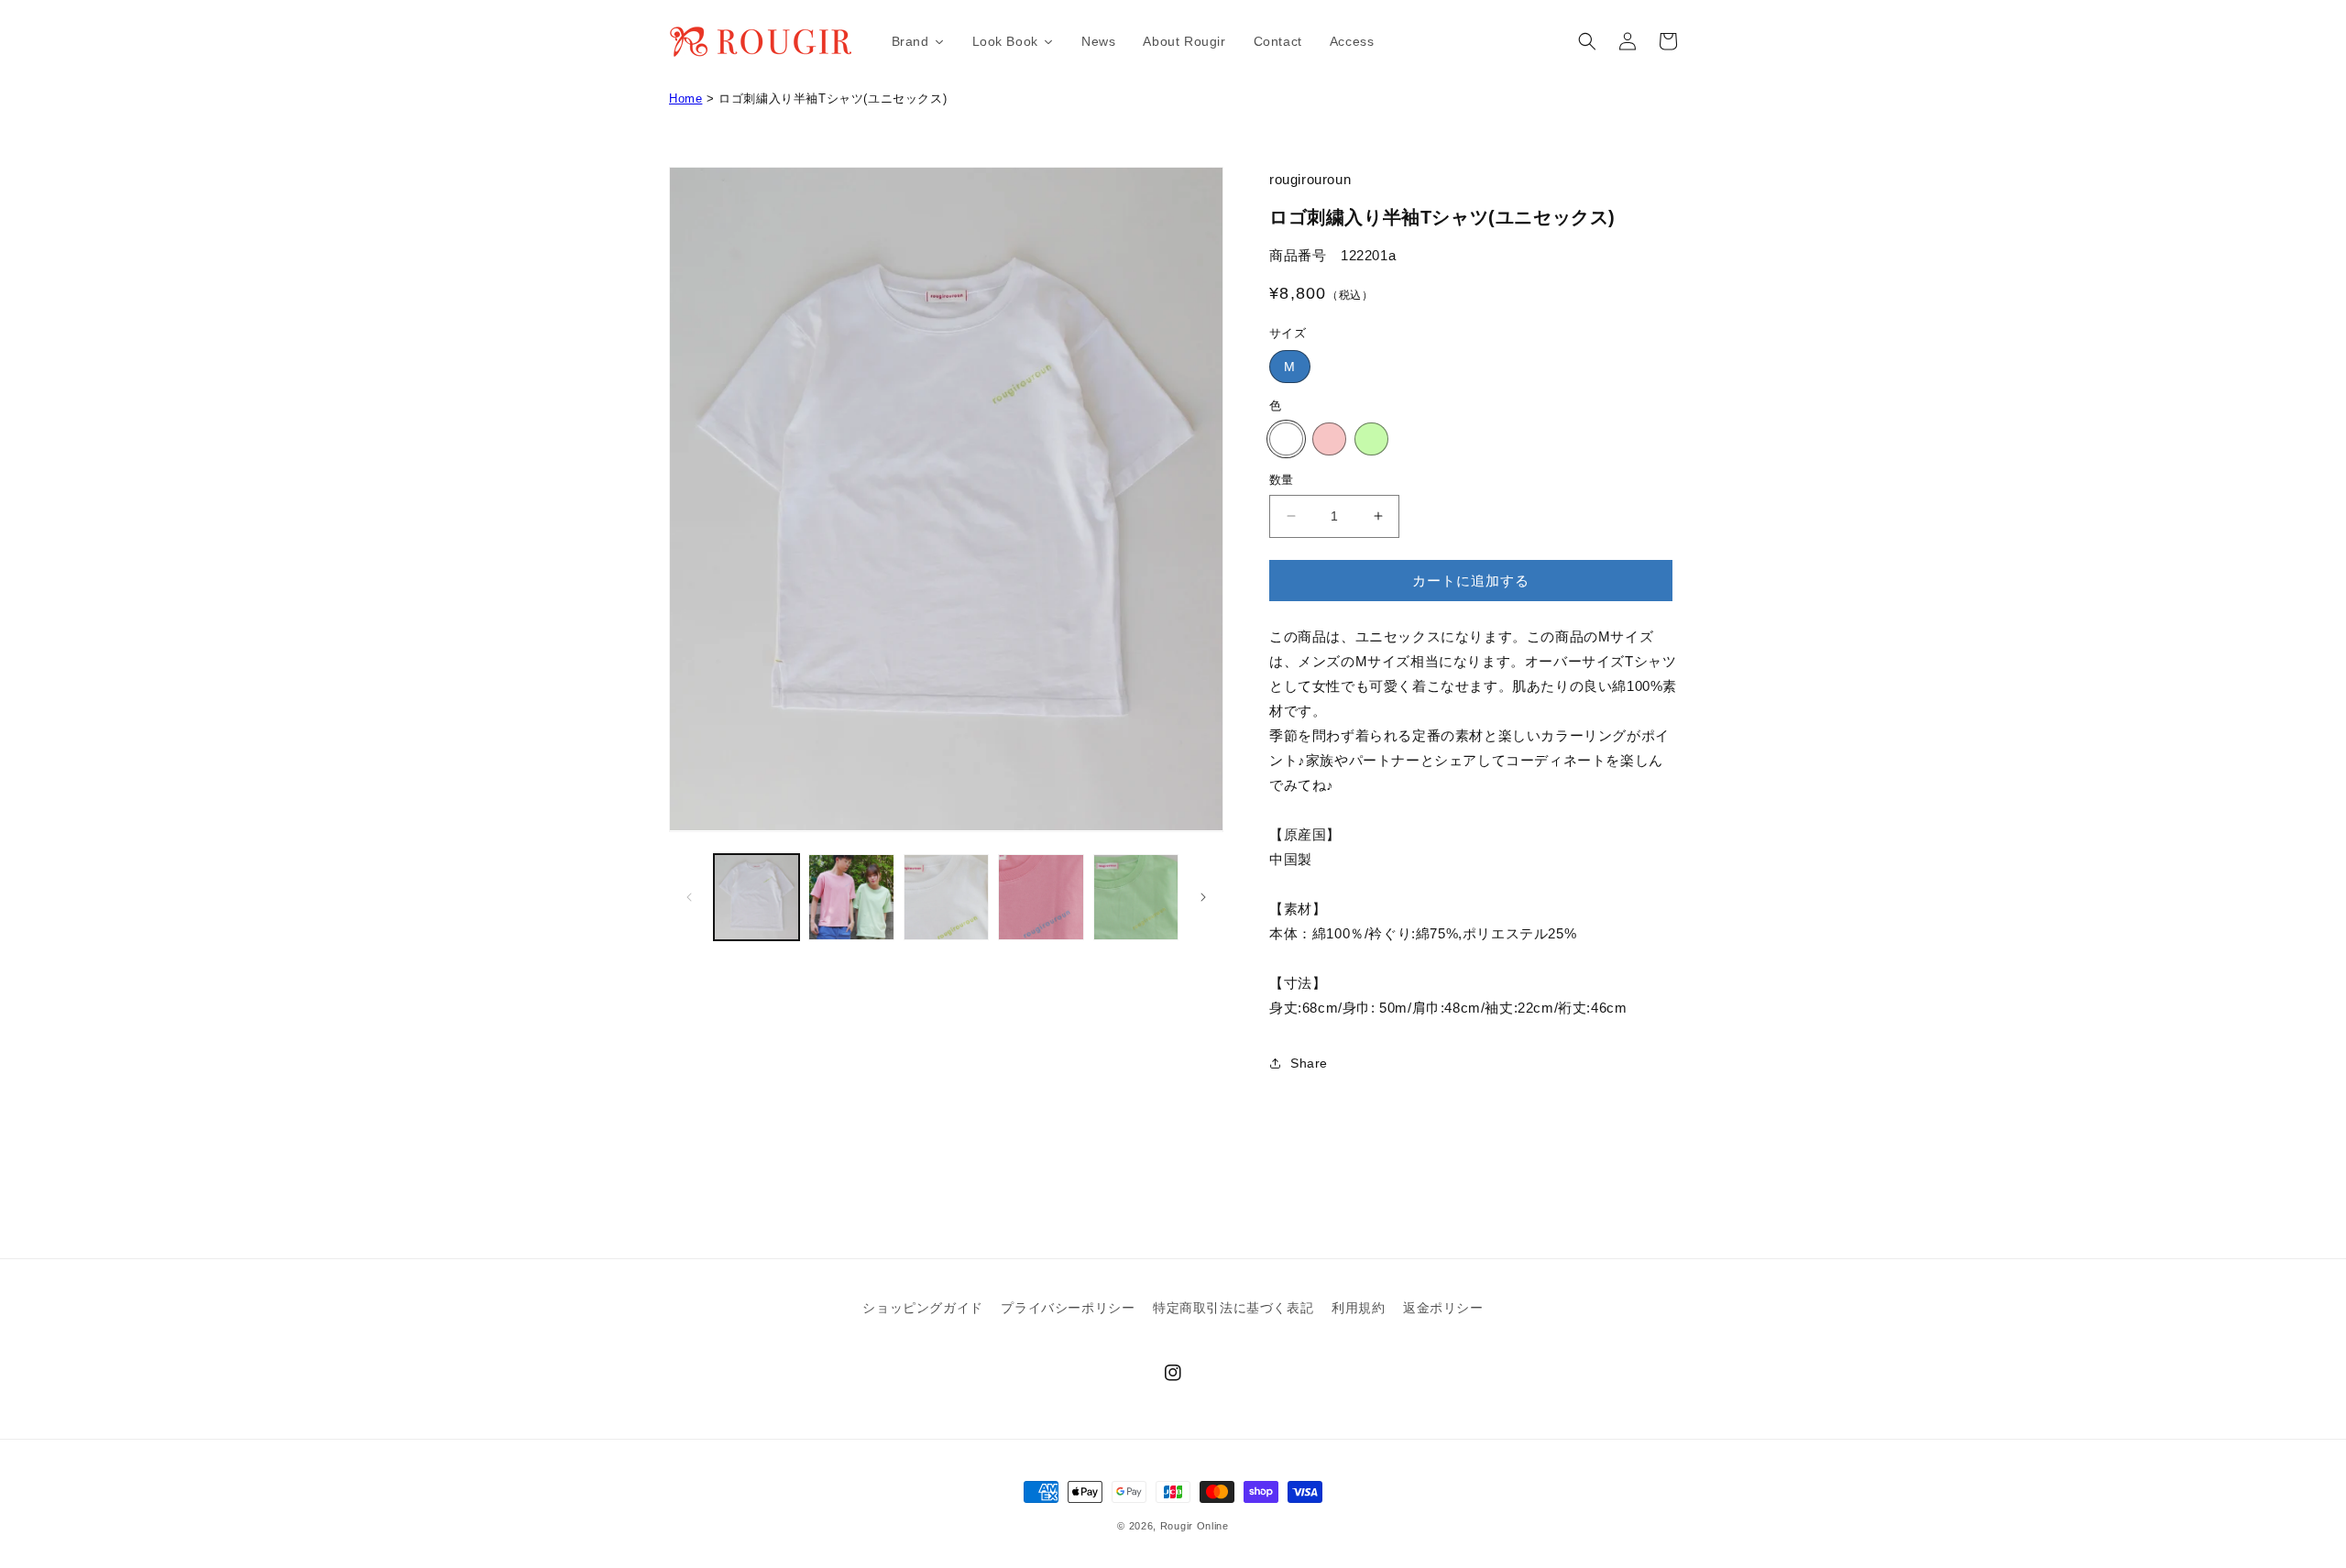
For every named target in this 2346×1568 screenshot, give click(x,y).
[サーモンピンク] (1329, 439)
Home (685, 99)
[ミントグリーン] (1371, 439)
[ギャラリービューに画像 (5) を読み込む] (946, 897)
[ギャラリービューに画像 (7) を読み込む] (1136, 897)
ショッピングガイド (922, 1308)
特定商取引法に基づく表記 (1233, 1308)
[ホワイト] (1286, 439)
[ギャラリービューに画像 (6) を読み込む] (1041, 897)
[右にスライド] (1203, 897)
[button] (1587, 41)
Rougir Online (1195, 1526)
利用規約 (1358, 1308)
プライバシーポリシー (1068, 1308)
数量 (1282, 480)
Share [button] (1309, 1063)
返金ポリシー (1443, 1308)
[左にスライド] (689, 897)
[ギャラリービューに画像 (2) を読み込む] (851, 897)
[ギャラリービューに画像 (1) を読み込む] (756, 897)
